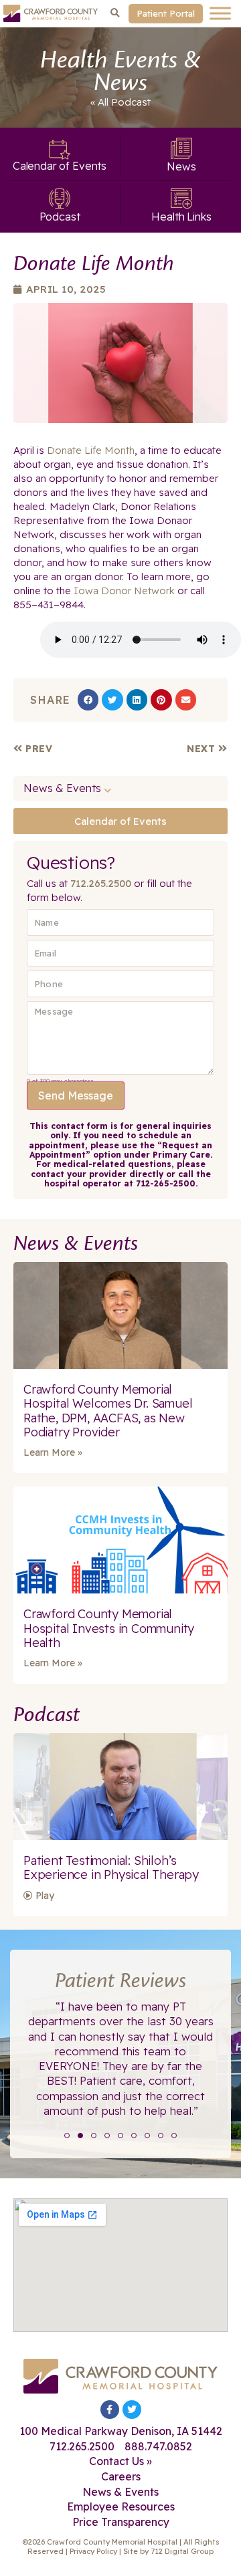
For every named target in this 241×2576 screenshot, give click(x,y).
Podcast (131, 102)
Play (44, 1896)
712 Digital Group (182, 2551)
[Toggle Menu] (220, 13)
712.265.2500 (101, 883)
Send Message (76, 1096)
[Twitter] (132, 2410)
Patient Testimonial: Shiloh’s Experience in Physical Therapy (111, 1868)
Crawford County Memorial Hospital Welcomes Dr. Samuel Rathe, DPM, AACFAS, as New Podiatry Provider (108, 1411)
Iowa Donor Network (123, 591)
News (181, 166)
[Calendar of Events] (60, 150)
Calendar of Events (60, 166)
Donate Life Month (91, 450)
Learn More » (53, 1452)
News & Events (62, 788)
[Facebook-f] (110, 2410)
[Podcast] (60, 199)
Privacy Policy (93, 2551)
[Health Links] (181, 199)
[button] (115, 13)
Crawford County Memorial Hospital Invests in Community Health (109, 1628)
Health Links (181, 217)
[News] (181, 148)
